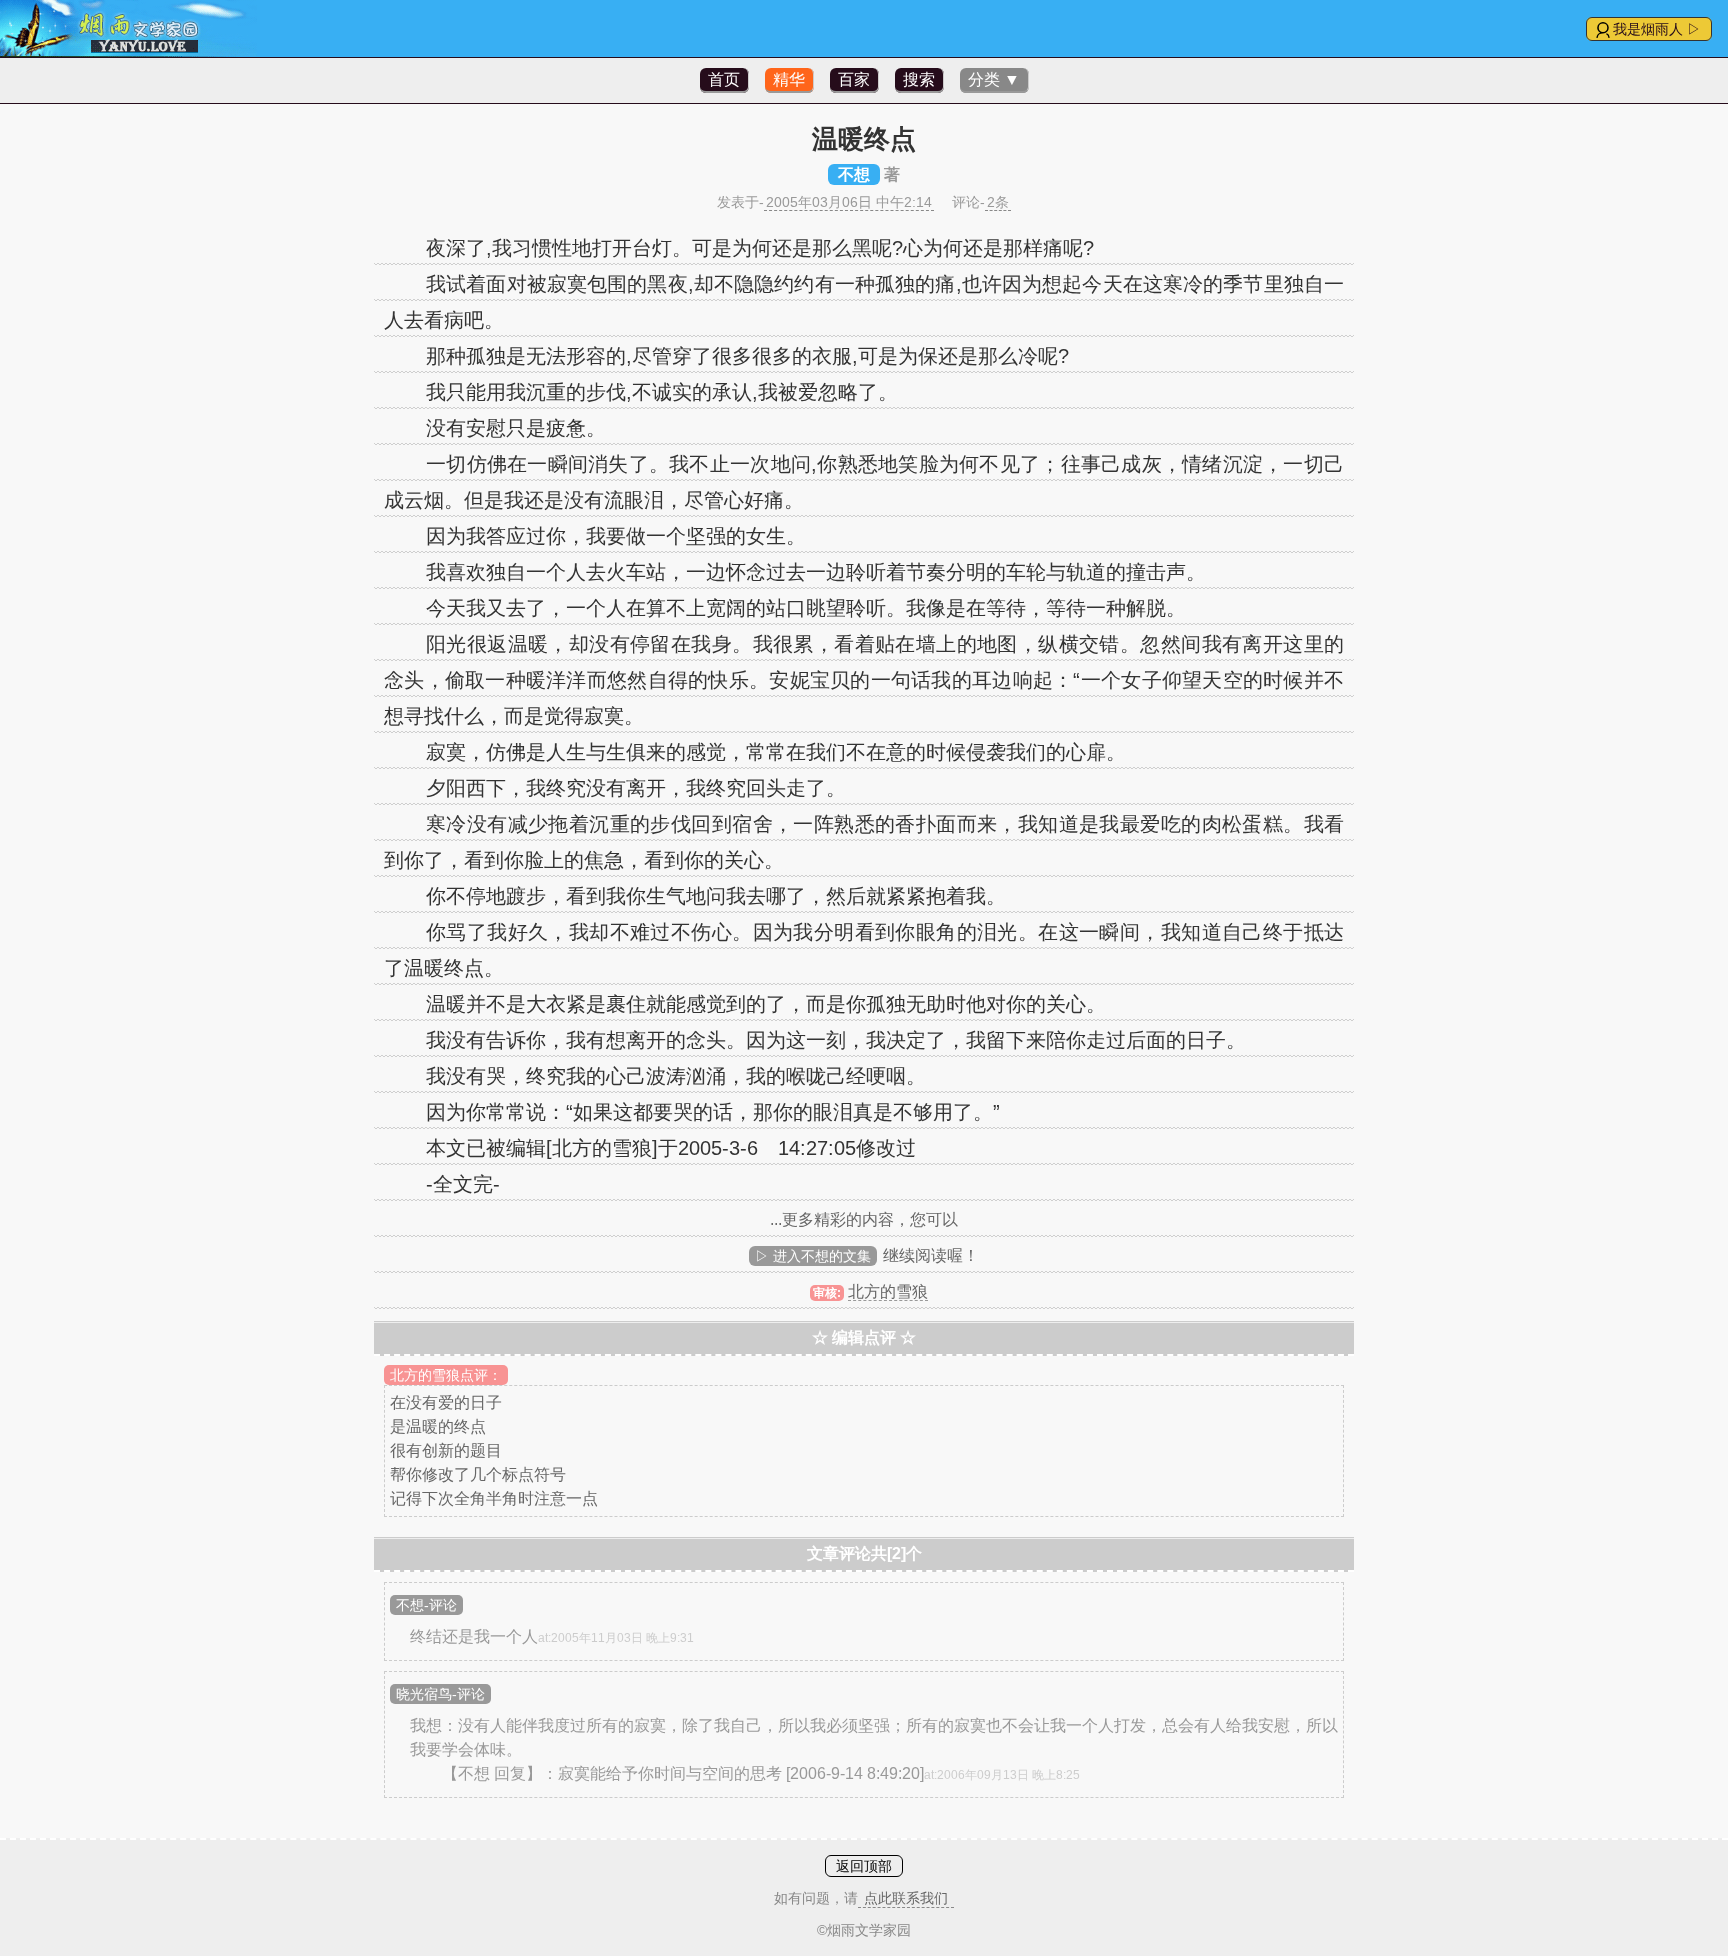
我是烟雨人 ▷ (1657, 29)
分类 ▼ (994, 79)
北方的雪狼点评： (446, 1375)
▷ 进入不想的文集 (813, 1256)
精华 (789, 79)
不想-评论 (426, 1605)
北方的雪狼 (888, 1291)
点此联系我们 (906, 1898)
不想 (854, 174)
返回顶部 (864, 1866)
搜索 (919, 79)
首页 (724, 79)
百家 (854, 79)
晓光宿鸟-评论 (440, 1694)
